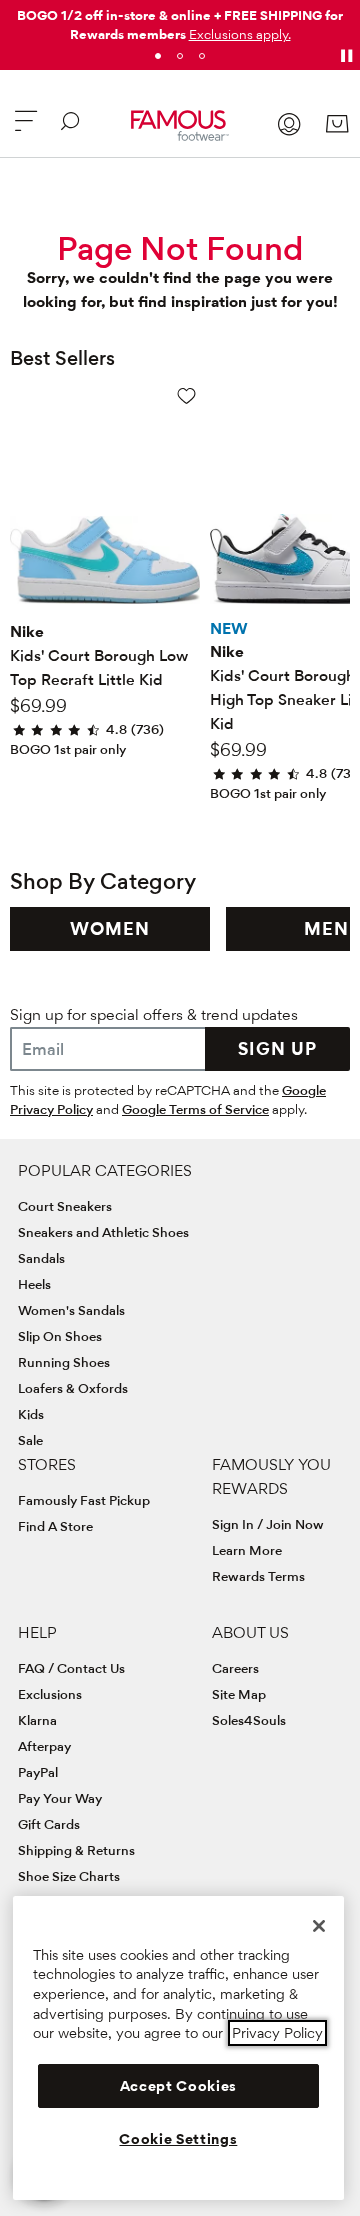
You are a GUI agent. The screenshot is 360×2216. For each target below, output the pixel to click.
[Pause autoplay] (346, 56)
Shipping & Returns (76, 1850)
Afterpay (44, 1746)
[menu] (26, 129)
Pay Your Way (60, 1798)
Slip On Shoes (60, 1336)
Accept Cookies (178, 2086)
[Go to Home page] (179, 125)
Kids (31, 1414)
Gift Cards (49, 1824)
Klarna (37, 1720)
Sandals (41, 1258)
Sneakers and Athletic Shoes (103, 1232)
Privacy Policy (277, 2033)
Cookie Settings (178, 2139)
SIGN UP (277, 1048)
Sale (30, 1440)
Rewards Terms (258, 1576)
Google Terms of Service (195, 1109)
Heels (34, 1284)
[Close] (319, 1926)
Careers (235, 1668)
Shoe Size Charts (69, 1876)
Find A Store (55, 1526)
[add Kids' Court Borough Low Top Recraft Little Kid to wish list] (186, 395)
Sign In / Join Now (268, 1524)
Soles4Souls (249, 1720)
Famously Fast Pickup (84, 1500)
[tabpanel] (180, 21)
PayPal (38, 1772)
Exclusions (50, 1694)
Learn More (247, 1550)
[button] (240, 34)
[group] (110, 929)
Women (110, 928)
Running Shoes (64, 1362)
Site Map (239, 1694)
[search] (70, 129)
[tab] (158, 56)
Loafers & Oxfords (73, 1388)
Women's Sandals (71, 1310)
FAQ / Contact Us (71, 1668)
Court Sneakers (65, 1206)
